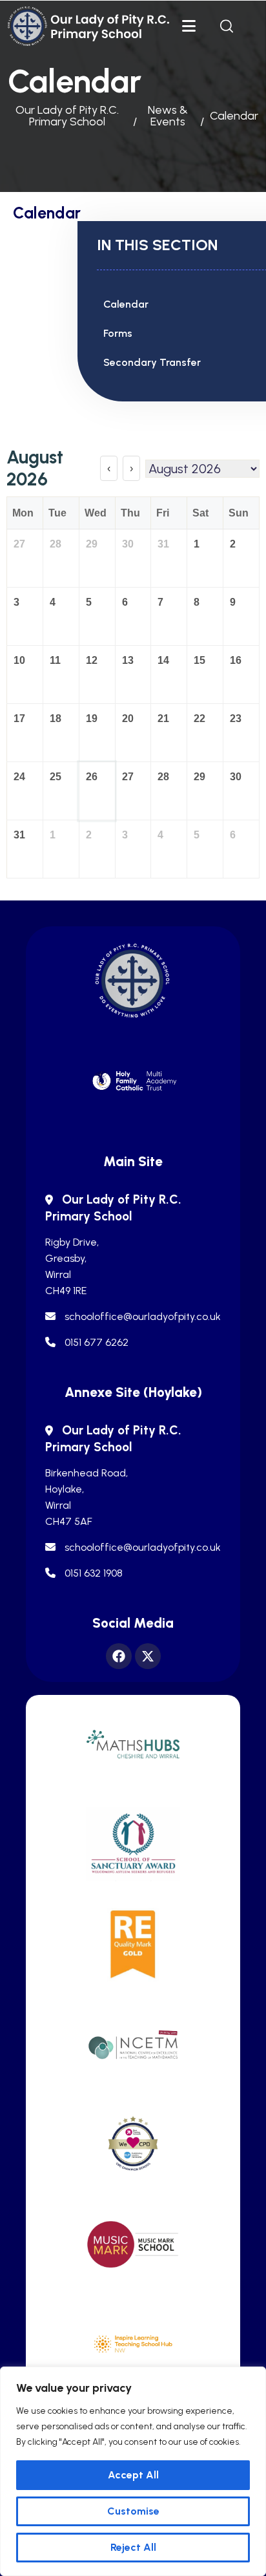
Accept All (133, 2475)
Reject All (133, 2547)
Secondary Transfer (152, 362)
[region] (133, 2471)
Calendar (126, 304)
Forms (118, 333)
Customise (133, 2511)
